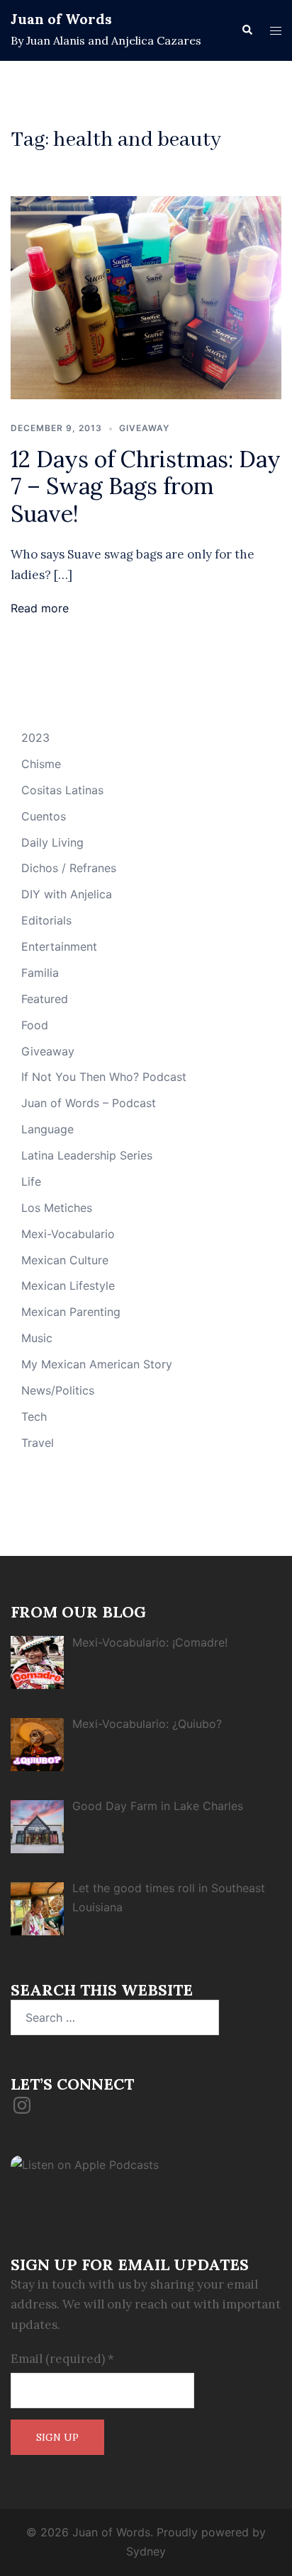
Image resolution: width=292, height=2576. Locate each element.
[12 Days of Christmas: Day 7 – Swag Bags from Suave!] (146, 297)
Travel (38, 1443)
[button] (247, 30)
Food (35, 1025)
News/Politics (58, 1390)
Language (47, 1129)
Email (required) (62, 2359)
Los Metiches (57, 1208)
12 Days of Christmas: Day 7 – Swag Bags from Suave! (146, 486)
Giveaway (144, 428)
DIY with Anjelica (67, 894)
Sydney (146, 2551)
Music (37, 1338)
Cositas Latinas (62, 790)
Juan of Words (61, 19)
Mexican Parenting (71, 1312)
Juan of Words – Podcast (89, 1103)
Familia (40, 973)
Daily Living (52, 842)
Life (31, 1181)
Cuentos (44, 816)
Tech (34, 1416)
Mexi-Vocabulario (68, 1234)
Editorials (46, 920)
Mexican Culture (65, 1260)
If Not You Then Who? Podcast (104, 1077)
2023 (35, 738)
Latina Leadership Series (87, 1155)
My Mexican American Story (97, 1364)
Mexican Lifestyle (68, 1286)
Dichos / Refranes (69, 868)
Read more (40, 608)
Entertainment (59, 946)
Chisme (41, 764)
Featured (45, 999)
